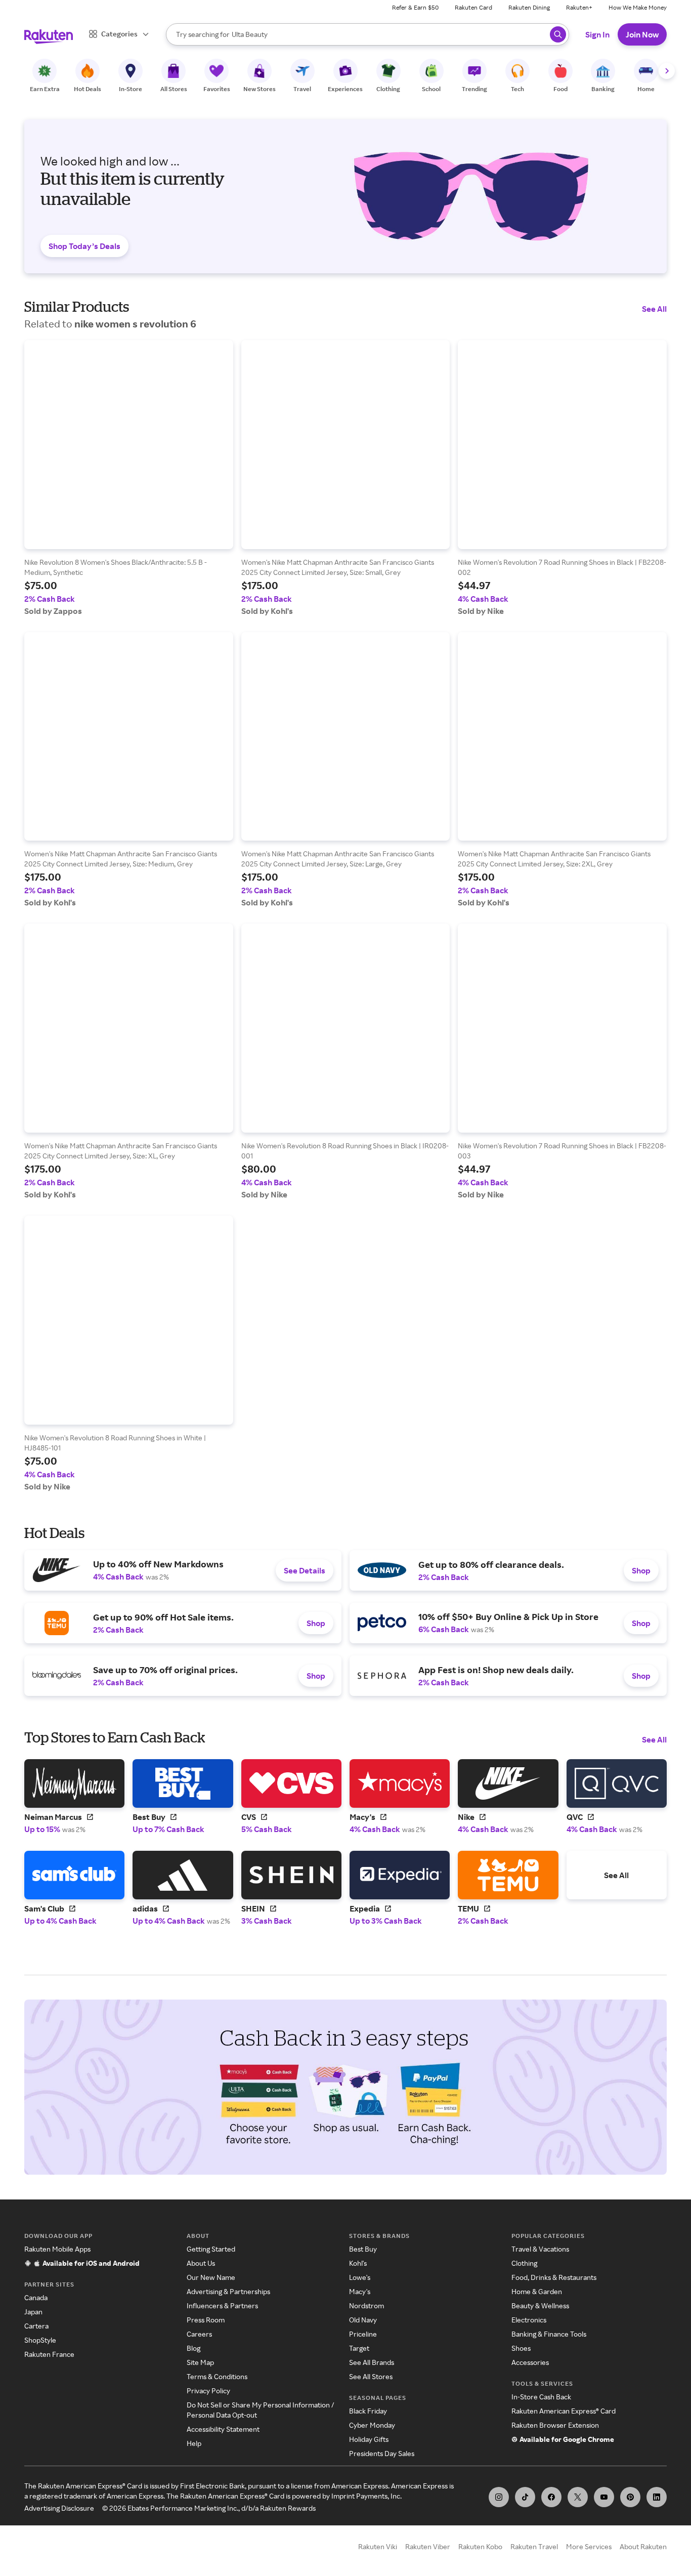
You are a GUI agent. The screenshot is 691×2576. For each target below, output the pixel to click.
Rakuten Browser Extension (555, 2425)
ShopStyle (40, 2340)
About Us (201, 2263)
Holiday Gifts (369, 2439)
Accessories (530, 2362)
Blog (193, 2348)
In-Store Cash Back (541, 2397)
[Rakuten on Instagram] (499, 2497)
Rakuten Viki (378, 2546)
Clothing (524, 2263)
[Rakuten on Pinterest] (630, 2497)
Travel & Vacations (540, 2249)
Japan (33, 2312)
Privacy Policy (208, 2391)
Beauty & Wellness (540, 2305)
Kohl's (358, 2263)
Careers (199, 2334)
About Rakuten (643, 2546)
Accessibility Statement (223, 2429)
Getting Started (211, 2249)
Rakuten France (49, 2354)
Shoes (521, 2348)
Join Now (642, 34)
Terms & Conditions (217, 2376)
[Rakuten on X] (578, 2497)
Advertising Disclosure (59, 2508)
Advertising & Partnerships (228, 2291)
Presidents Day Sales (382, 2453)
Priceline (363, 2334)
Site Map (200, 2362)
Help (194, 2443)
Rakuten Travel (534, 2546)
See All (654, 309)
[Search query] (558, 34)
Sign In (597, 34)
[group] (129, 478)
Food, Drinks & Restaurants (554, 2277)
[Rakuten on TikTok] (525, 2497)
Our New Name (211, 2277)
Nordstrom (366, 2305)
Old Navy (363, 2320)
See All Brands (372, 2362)
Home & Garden (537, 2291)
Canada (36, 2297)
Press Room (206, 2320)
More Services (589, 2546)
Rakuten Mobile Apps (57, 2249)
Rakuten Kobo (480, 2546)
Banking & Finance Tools (549, 2334)
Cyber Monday (372, 2425)
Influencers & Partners (222, 2305)
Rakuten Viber (428, 2546)
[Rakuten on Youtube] (604, 2497)
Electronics (529, 2320)
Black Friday (368, 2411)
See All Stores (371, 2376)
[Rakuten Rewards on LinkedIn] (657, 2497)
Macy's (360, 2291)
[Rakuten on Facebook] (551, 2497)
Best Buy (363, 2249)
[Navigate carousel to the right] (667, 71)
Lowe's (360, 2277)
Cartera (36, 2326)
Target (359, 2348)
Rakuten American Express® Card (564, 2411)
